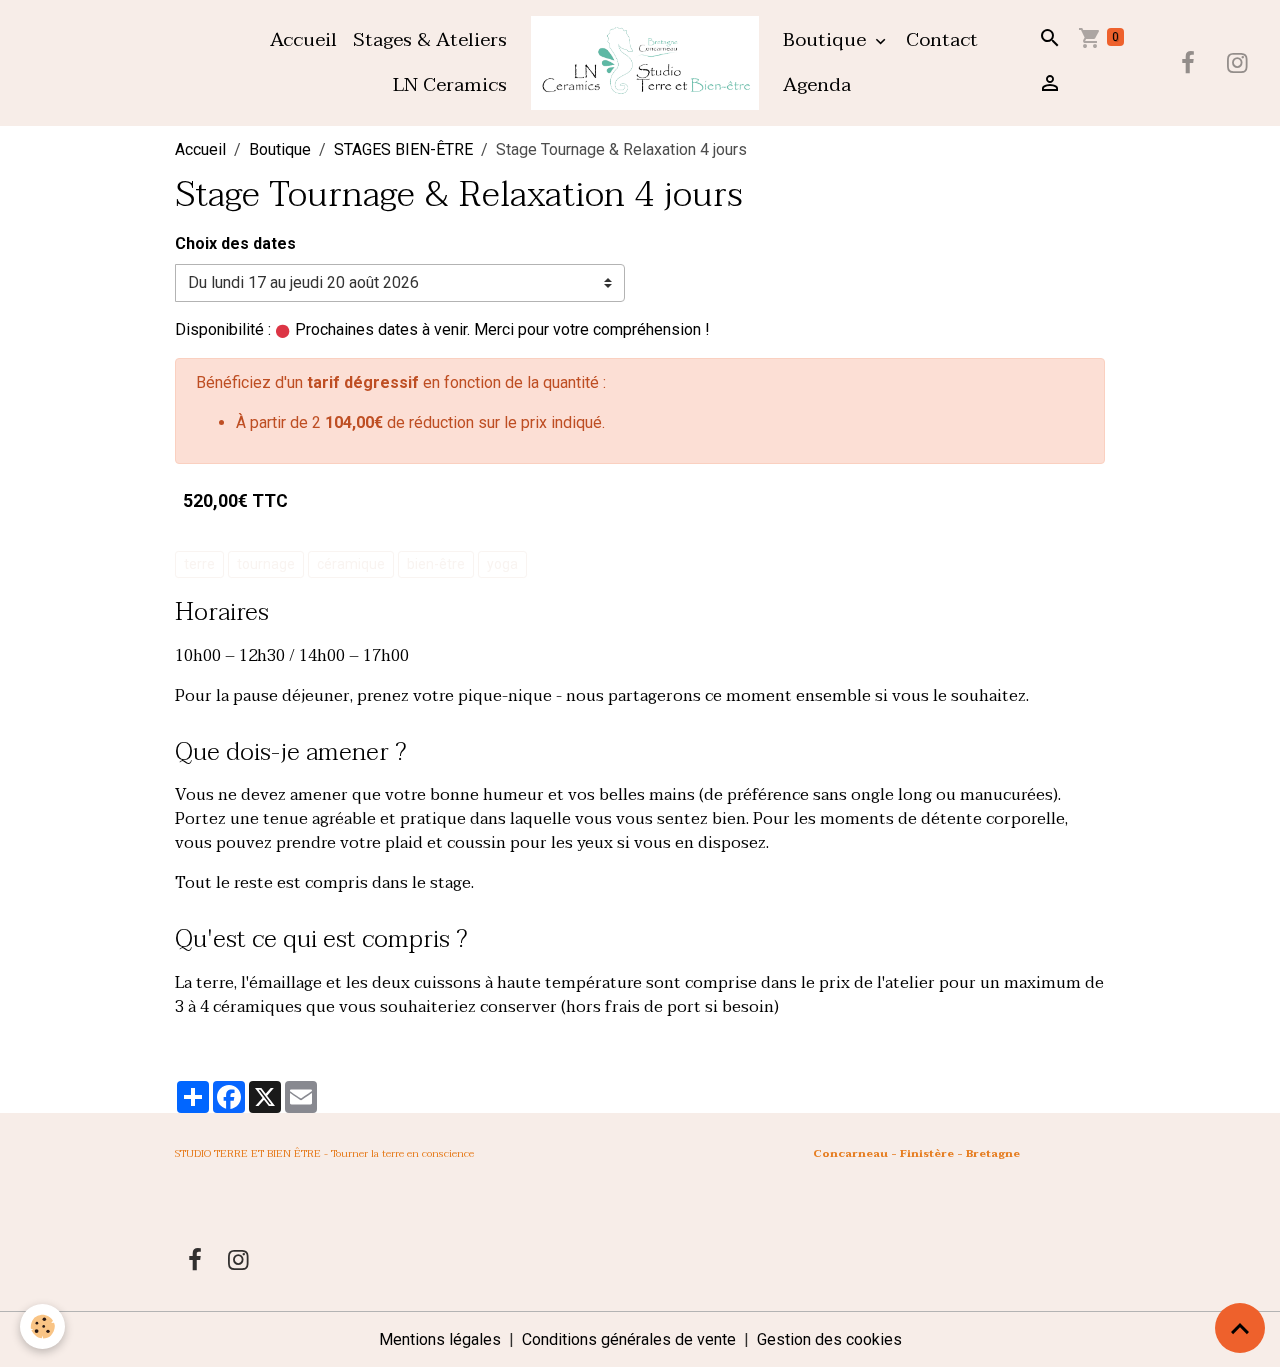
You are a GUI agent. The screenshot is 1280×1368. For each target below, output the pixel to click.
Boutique (827, 39)
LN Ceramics (450, 84)
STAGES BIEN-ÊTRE (403, 149)
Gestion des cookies (829, 1339)
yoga (502, 564)
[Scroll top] (1240, 1328)
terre (199, 564)
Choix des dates (235, 243)
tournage (266, 564)
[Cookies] (42, 1326)
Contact (942, 39)
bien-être (436, 564)
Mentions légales (440, 1339)
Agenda (817, 84)
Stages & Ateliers (430, 39)
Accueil (303, 39)
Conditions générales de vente (629, 1339)
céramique (351, 564)
